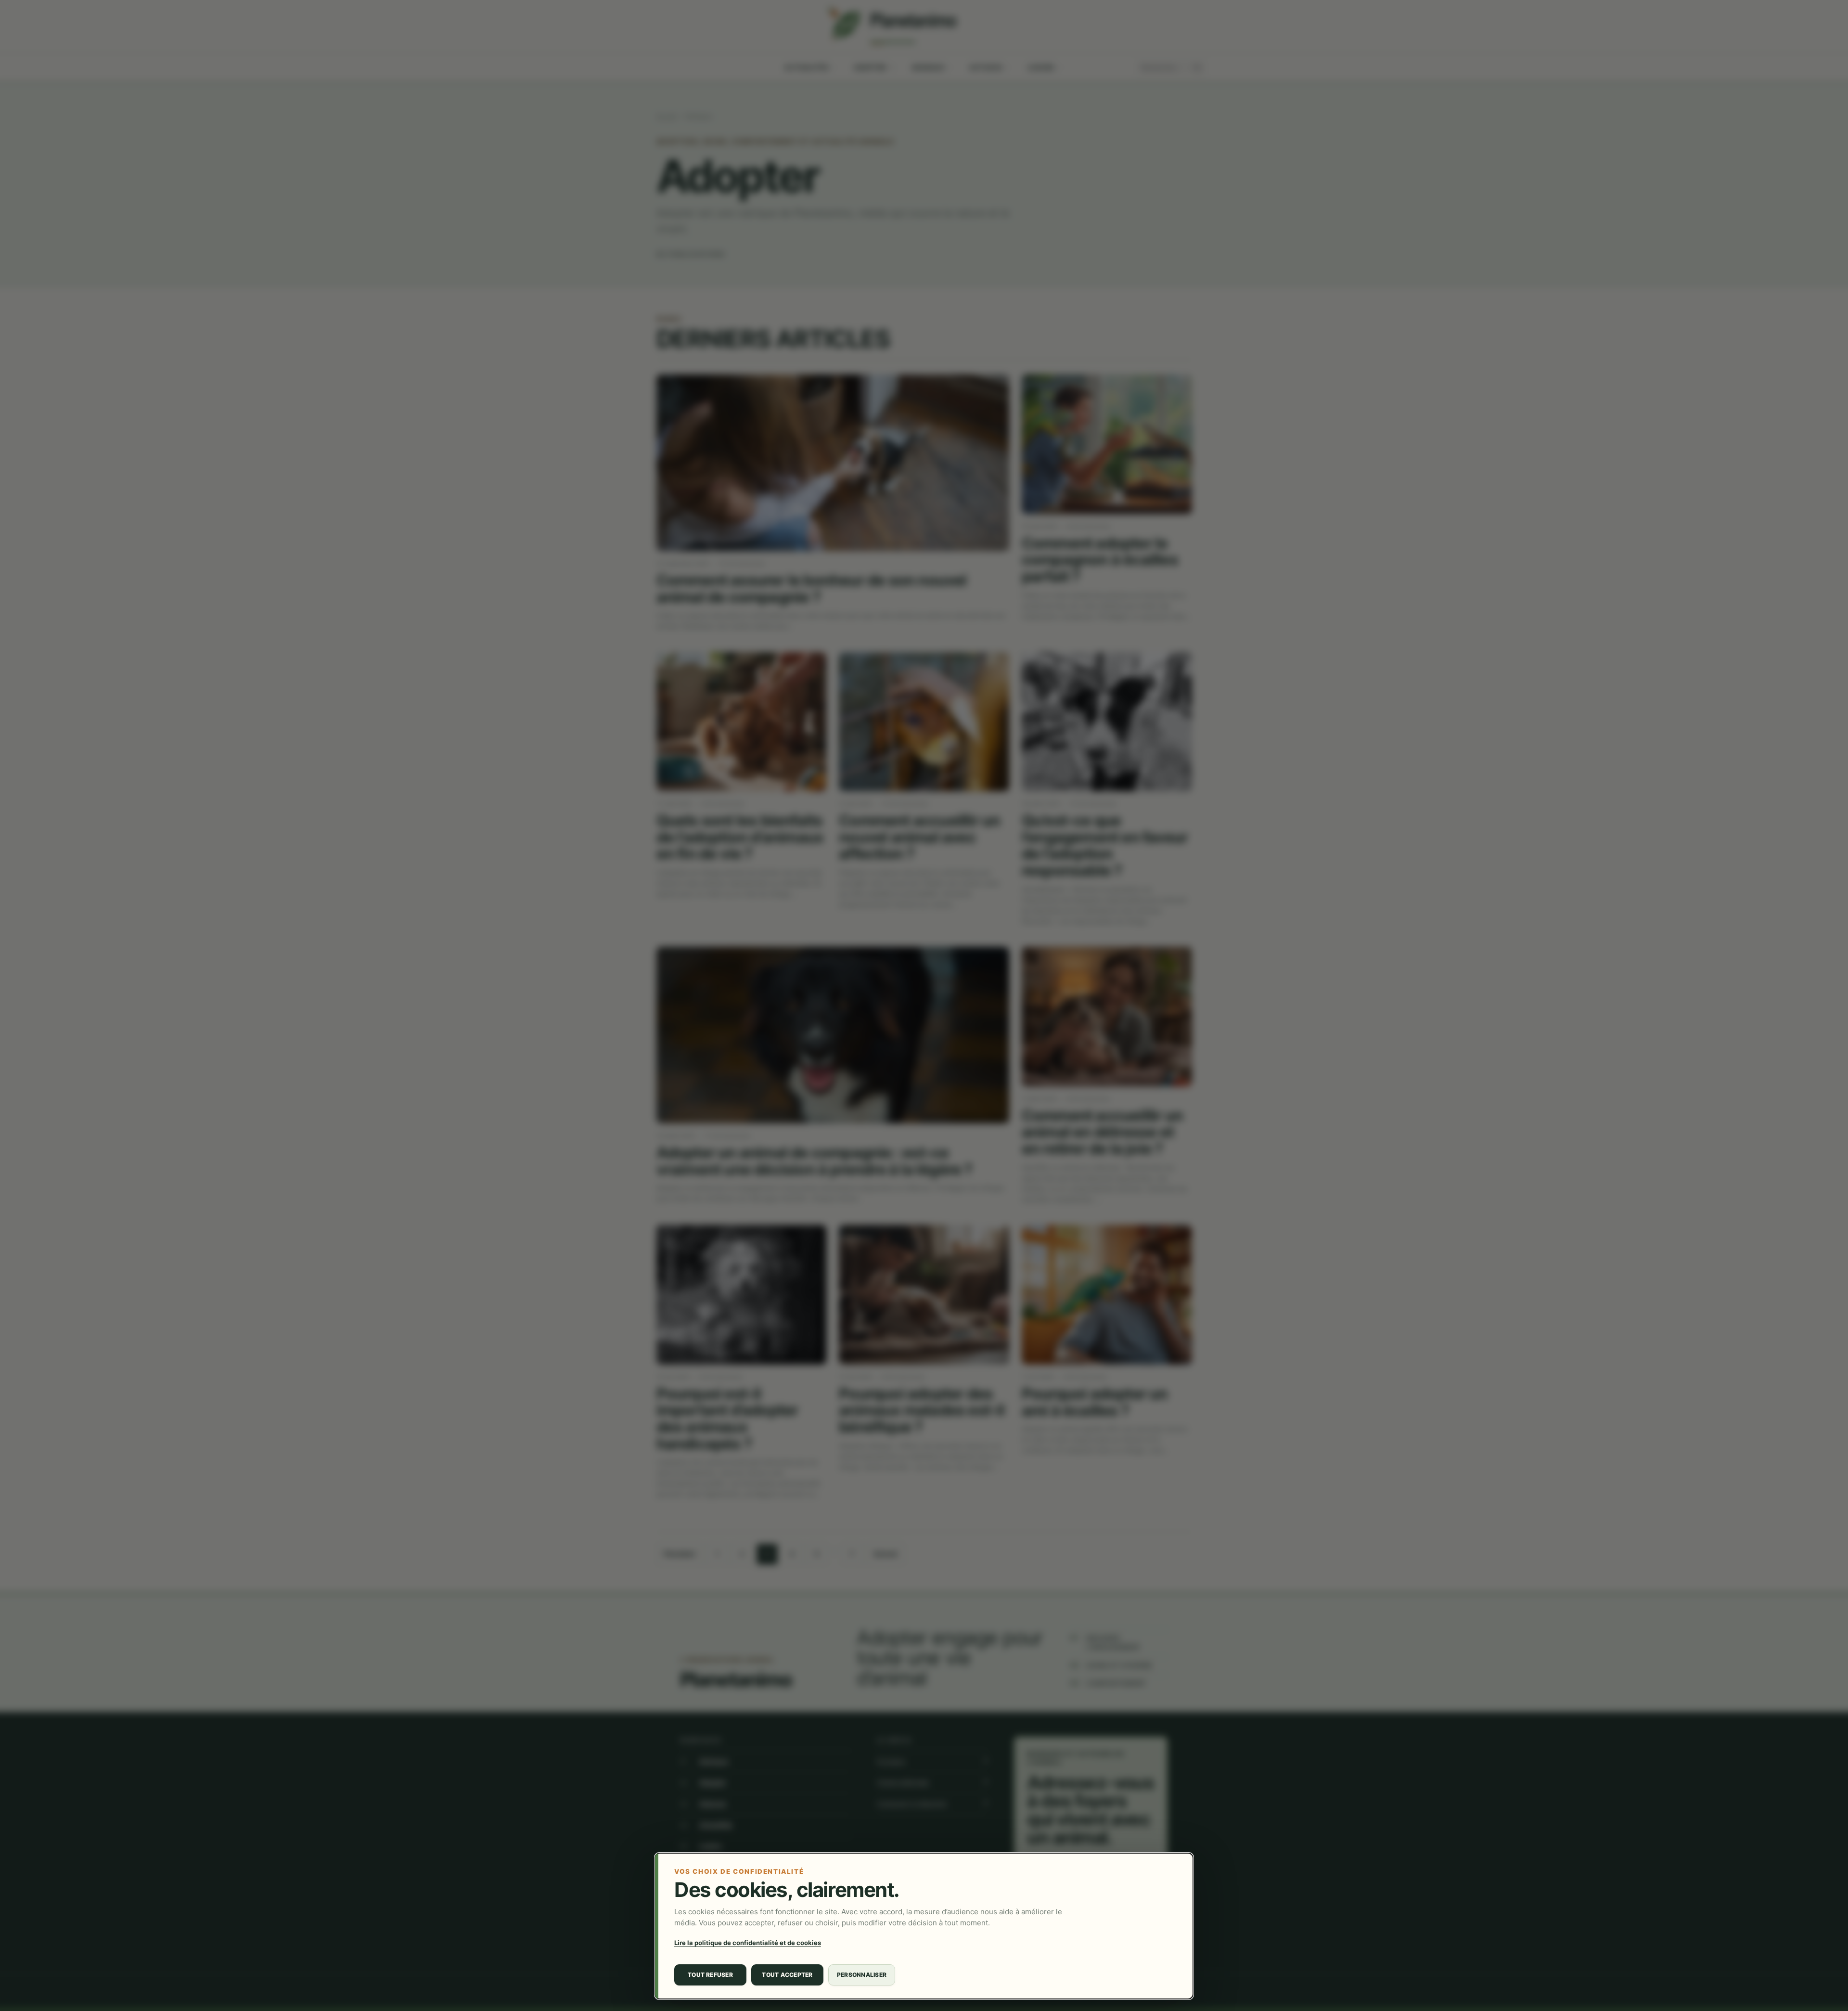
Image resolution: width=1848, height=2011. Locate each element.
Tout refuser (710, 1975)
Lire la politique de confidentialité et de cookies (748, 1943)
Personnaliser (862, 1975)
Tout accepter (787, 1975)
